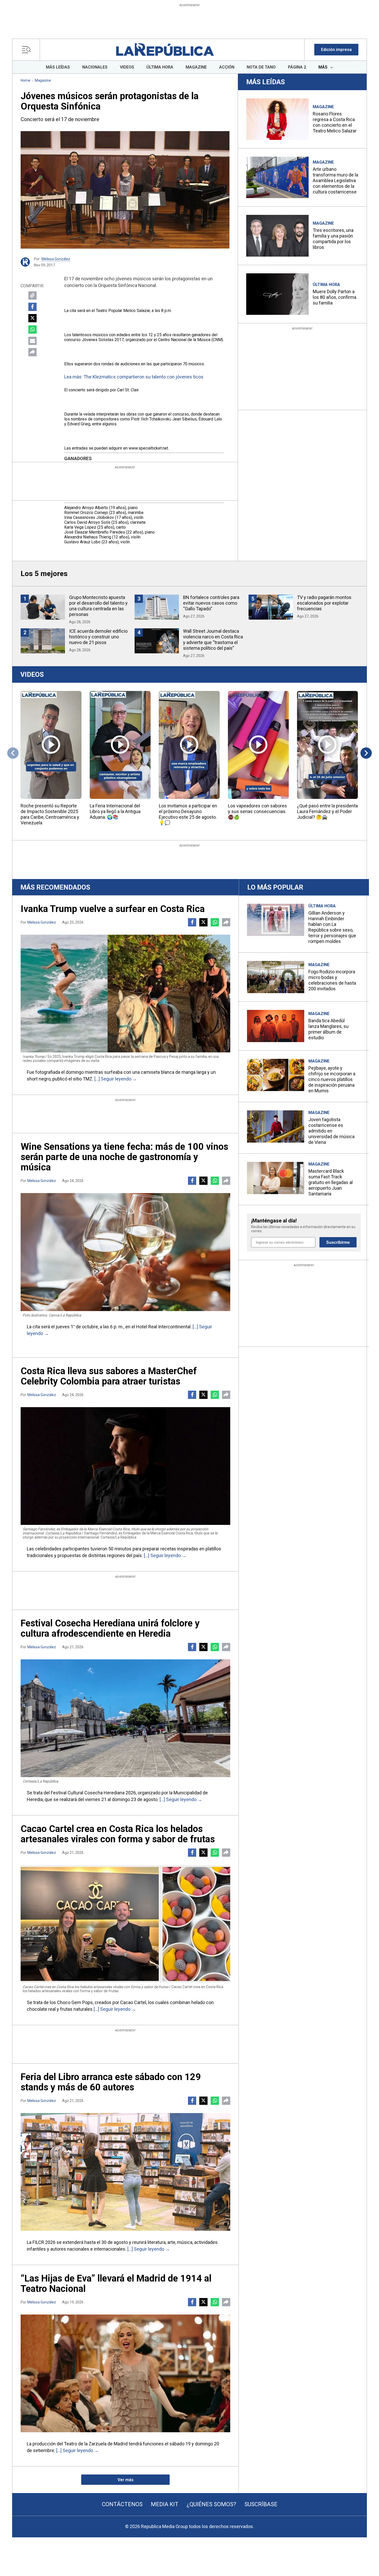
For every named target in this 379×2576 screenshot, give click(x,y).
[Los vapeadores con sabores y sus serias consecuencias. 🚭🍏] (258, 745)
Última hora (326, 285)
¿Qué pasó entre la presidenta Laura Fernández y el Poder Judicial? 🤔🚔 (327, 811)
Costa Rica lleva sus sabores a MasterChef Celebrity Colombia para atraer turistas (109, 1376)
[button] (336, 50)
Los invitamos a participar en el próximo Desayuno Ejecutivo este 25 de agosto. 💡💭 (188, 814)
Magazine (43, 80)
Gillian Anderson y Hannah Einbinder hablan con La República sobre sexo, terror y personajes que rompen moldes (332, 927)
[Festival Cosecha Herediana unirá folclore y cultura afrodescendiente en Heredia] (125, 1718)
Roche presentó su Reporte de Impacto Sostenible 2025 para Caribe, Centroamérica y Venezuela (50, 814)
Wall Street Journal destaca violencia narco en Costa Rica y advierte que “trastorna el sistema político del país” (213, 640)
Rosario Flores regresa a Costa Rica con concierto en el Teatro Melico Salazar (335, 122)
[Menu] (28, 50)
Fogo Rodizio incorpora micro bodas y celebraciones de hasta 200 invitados (332, 980)
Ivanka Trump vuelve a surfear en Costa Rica (113, 909)
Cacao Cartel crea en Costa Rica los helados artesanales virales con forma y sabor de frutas (118, 1834)
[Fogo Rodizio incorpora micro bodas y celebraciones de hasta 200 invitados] (276, 977)
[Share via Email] (32, 341)
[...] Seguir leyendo (113, 1079)
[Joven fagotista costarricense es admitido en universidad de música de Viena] (276, 1126)
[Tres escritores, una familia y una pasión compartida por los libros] (277, 236)
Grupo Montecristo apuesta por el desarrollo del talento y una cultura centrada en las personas (98, 606)
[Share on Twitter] (32, 318)
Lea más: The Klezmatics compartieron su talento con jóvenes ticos (134, 377)
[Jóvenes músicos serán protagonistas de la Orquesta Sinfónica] (125, 190)
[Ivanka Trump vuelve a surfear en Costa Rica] (125, 994)
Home (26, 80)
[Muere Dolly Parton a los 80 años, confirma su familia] (277, 294)
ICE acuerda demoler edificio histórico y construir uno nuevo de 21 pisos (98, 637)
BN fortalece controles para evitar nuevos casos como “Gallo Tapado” (211, 603)
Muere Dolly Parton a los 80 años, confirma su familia (335, 297)
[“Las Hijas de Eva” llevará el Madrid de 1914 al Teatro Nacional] (125, 2373)
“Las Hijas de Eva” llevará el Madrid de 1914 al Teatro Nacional (116, 2284)
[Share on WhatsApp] (32, 330)
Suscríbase (261, 2504)
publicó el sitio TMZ (72, 1079)
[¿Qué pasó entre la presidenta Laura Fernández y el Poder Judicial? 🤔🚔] (327, 745)
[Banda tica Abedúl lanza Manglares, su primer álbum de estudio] (276, 1026)
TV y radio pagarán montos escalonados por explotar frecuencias (324, 603)
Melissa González (56, 259)
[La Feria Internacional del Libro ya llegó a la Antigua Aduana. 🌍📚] (120, 745)
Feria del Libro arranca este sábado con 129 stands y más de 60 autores (111, 2082)
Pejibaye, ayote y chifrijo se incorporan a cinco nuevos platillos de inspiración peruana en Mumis (332, 1079)
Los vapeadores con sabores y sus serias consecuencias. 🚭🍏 (257, 811)
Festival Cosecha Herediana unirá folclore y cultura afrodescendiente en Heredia (110, 1628)
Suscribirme (338, 1242)
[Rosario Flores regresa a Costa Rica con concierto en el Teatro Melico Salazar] (277, 119)
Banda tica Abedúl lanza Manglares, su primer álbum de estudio (328, 1029)
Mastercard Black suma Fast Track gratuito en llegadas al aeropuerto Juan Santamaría (331, 1182)
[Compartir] (32, 352)
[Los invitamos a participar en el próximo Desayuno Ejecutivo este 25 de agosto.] (189, 745)
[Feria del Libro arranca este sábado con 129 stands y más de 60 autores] (125, 2172)
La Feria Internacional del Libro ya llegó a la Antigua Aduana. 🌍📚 (115, 811)
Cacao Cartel (133, 2002)
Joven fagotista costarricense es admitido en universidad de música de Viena (331, 1131)
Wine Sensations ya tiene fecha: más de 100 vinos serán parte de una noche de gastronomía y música (124, 1157)
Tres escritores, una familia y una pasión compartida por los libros (333, 239)
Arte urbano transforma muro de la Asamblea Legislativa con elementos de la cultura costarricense (335, 180)
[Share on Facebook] (32, 307)
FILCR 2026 (44, 2242)
